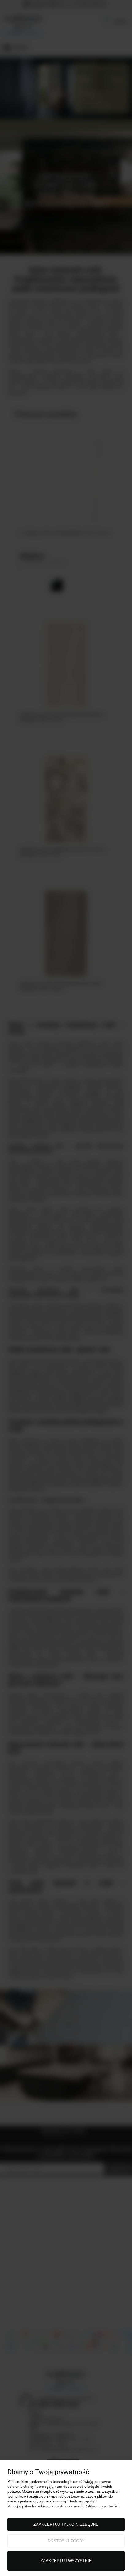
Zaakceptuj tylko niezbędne (66, 2524)
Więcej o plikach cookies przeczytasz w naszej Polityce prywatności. (64, 2506)
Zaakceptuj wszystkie (66, 2561)
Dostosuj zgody (66, 2541)
